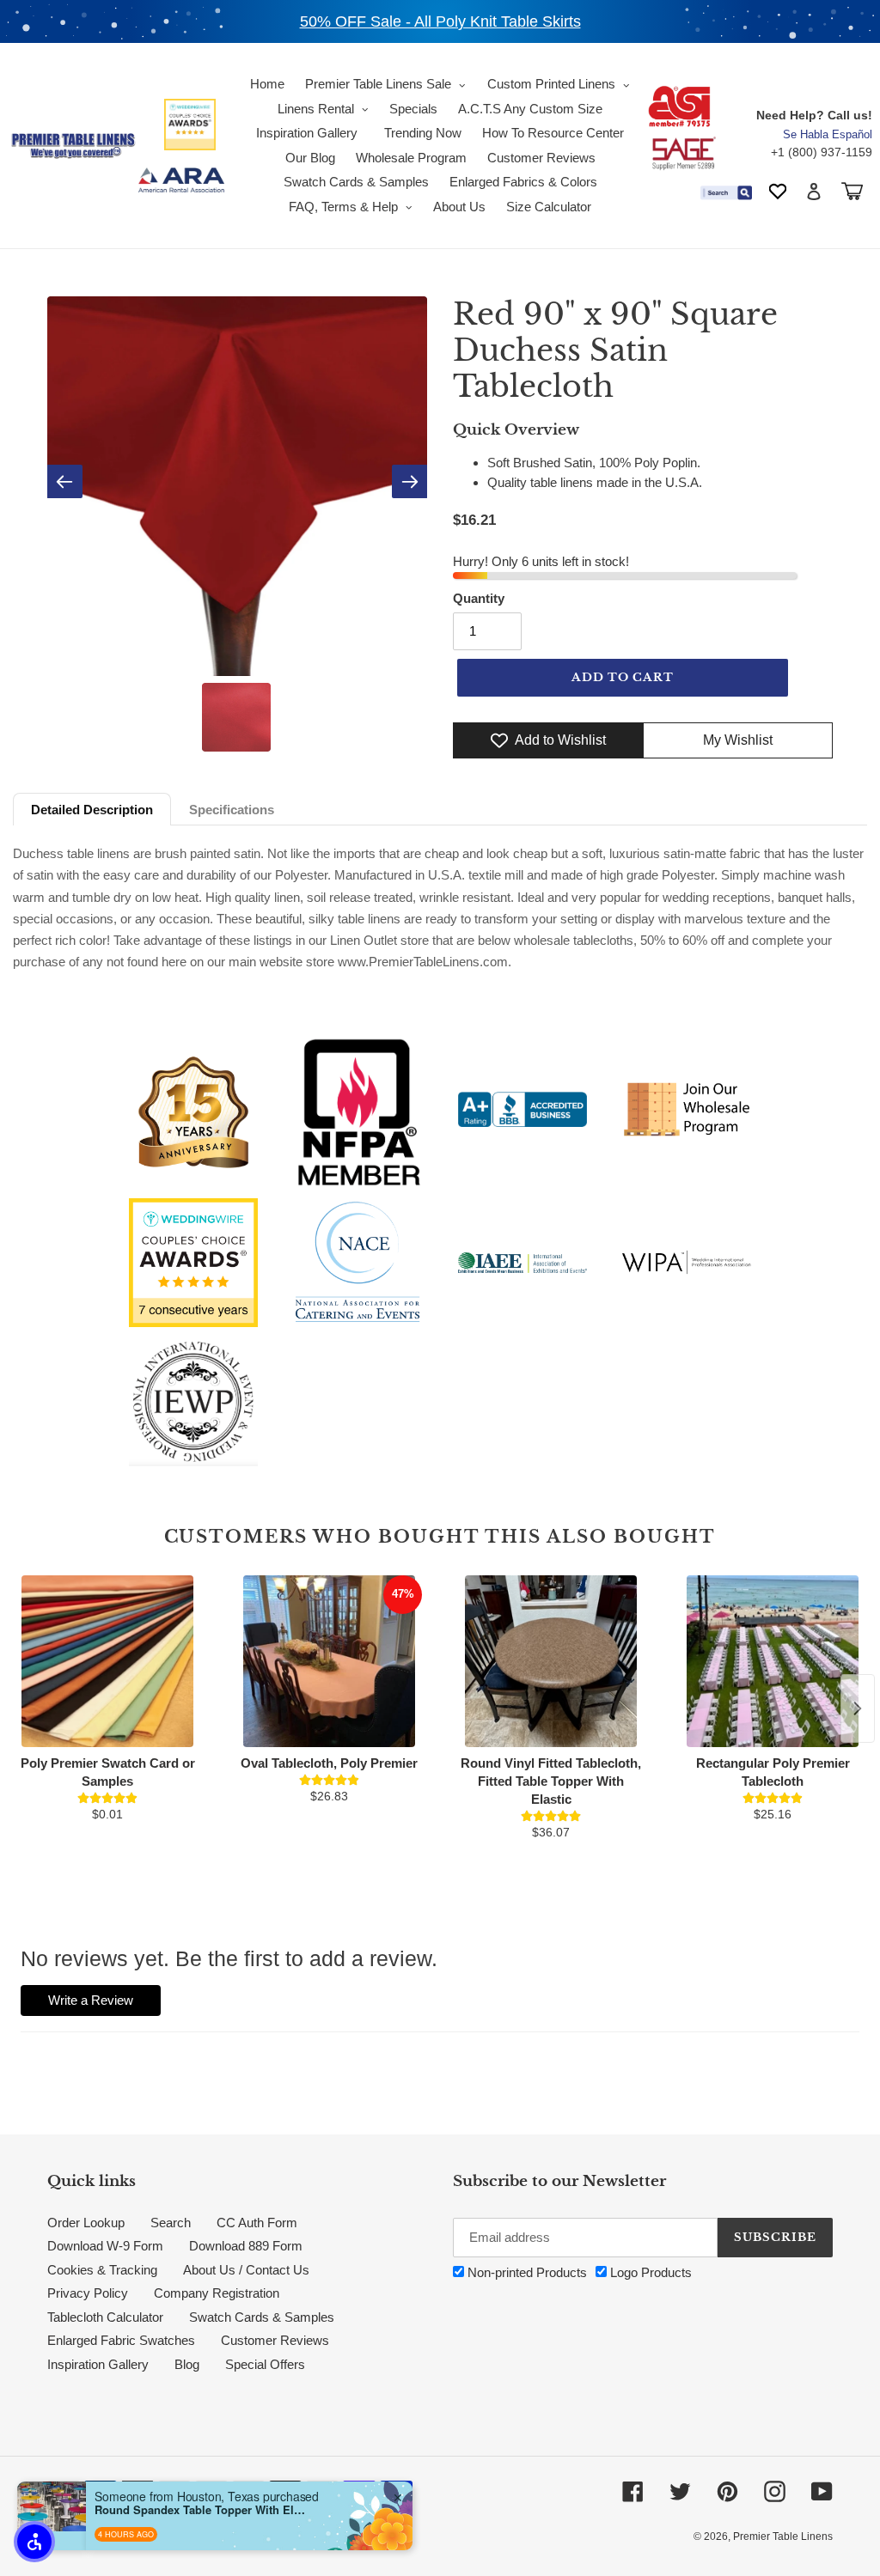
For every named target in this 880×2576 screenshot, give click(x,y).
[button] (34, 2542)
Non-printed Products (526, 2272)
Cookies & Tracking (102, 2270)
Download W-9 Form (105, 2246)
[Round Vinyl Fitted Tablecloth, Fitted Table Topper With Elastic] (551, 1661)
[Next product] (858, 1708)
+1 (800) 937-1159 (822, 152)
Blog (187, 2364)
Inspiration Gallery (98, 2364)
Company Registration (217, 2293)
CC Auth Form (257, 2223)
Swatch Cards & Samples (262, 2317)
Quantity (479, 598)
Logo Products (649, 2272)
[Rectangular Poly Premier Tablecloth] (773, 1661)
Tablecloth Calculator (105, 2317)
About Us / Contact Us (246, 2270)
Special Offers (265, 2364)
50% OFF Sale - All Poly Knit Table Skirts (440, 21)
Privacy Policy (88, 2293)
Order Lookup (86, 2223)
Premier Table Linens (783, 2536)
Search (171, 2223)
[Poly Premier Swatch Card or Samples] (107, 1661)
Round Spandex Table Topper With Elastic (202, 2510)
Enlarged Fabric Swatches (121, 2340)
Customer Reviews (275, 2340)
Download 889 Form (246, 2246)
